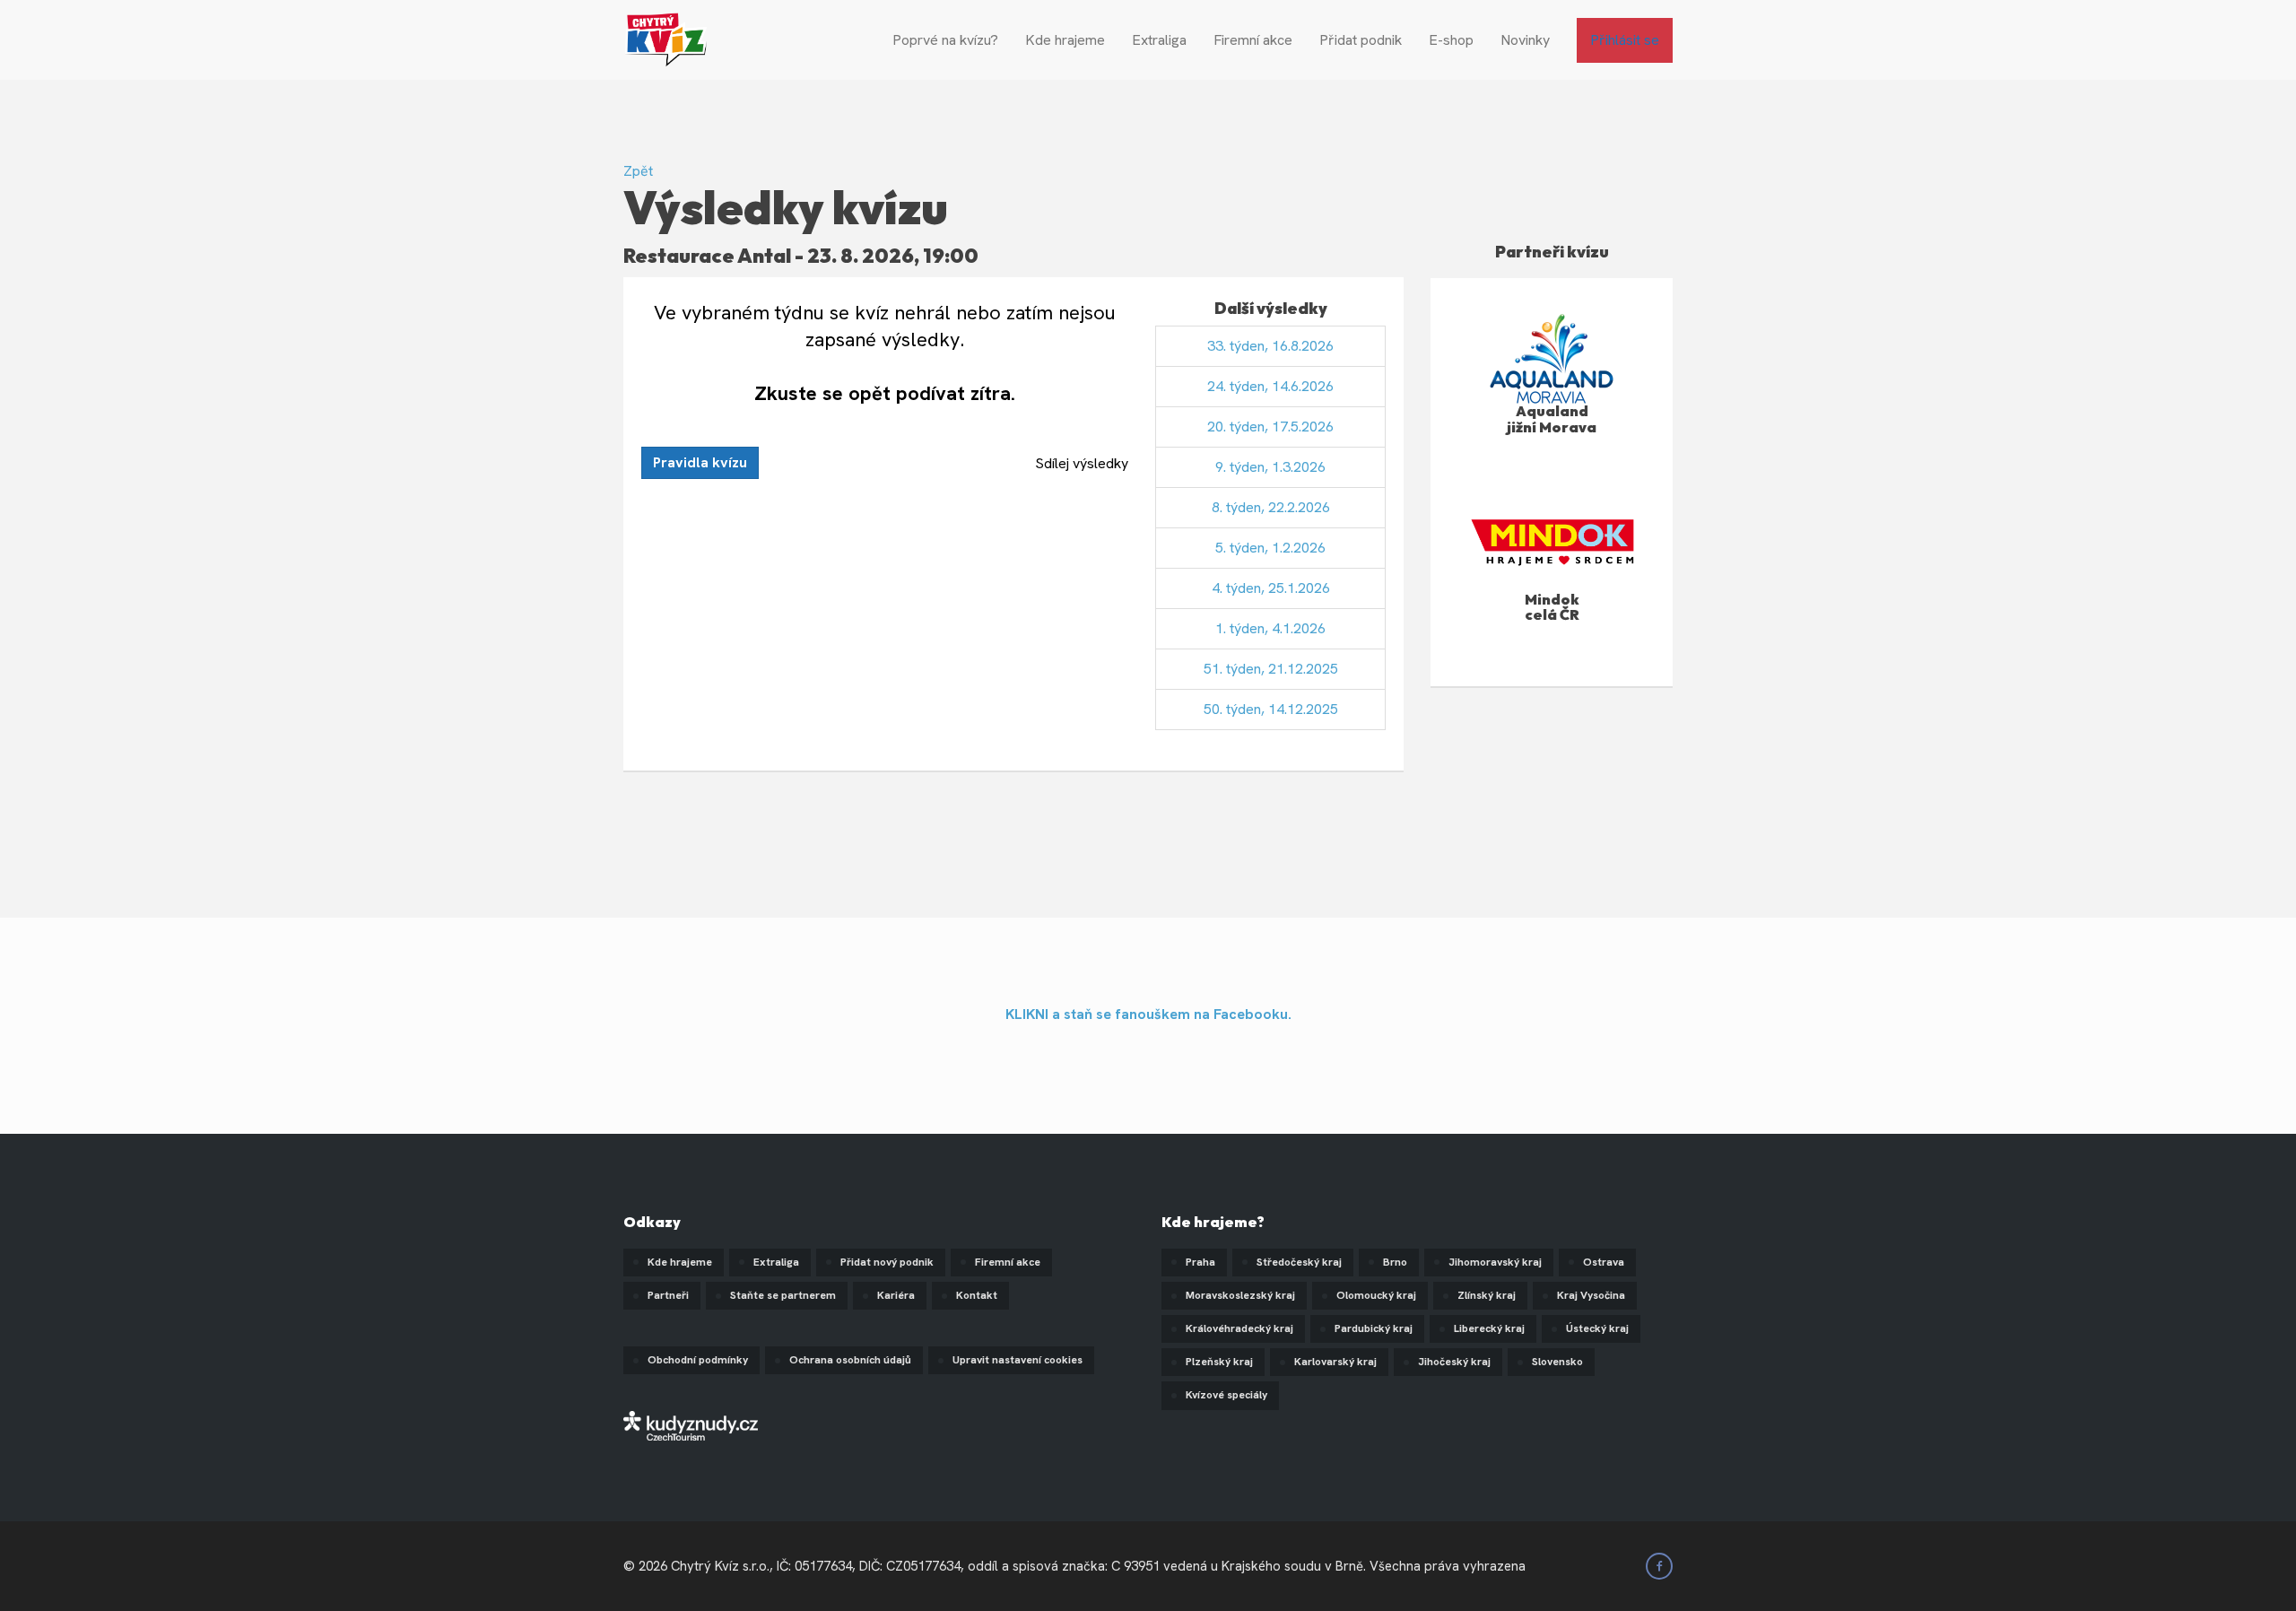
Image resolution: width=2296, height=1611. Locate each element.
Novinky (1525, 40)
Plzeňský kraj (1219, 1362)
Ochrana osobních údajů (850, 1360)
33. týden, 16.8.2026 (1270, 346)
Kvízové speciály (1226, 1395)
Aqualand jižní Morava (1552, 419)
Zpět (638, 171)
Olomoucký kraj (1376, 1295)
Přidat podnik (1361, 40)
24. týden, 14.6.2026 (1270, 386)
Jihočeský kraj (1454, 1362)
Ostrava (1604, 1262)
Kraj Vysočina (1591, 1295)
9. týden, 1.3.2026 (1270, 467)
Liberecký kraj (1489, 1328)
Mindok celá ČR (1552, 607)
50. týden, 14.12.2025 (1271, 709)
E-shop (1451, 40)
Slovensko (1557, 1362)
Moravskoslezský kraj (1240, 1295)
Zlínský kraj (1487, 1295)
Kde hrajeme (1065, 40)
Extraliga (1159, 40)
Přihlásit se (1625, 40)
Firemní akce (1253, 40)
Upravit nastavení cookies (1018, 1360)
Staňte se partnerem (783, 1295)
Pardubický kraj (1374, 1328)
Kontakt (977, 1295)
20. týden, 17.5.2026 (1270, 427)
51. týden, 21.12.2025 (1271, 669)
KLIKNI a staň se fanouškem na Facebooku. (1148, 1014)
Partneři (668, 1295)
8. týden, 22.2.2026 (1271, 507)
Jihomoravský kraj (1495, 1262)
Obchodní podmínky (698, 1360)
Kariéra (896, 1295)
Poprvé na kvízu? (945, 40)
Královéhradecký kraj (1239, 1328)
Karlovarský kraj (1335, 1362)
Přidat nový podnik (887, 1262)
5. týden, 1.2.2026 (1270, 548)
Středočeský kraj (1299, 1262)
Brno (1395, 1262)
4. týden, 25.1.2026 (1271, 588)
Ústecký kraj (1597, 1328)
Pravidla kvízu (700, 462)
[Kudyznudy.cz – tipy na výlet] (691, 1425)
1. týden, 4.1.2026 (1270, 628)
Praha (1200, 1262)
